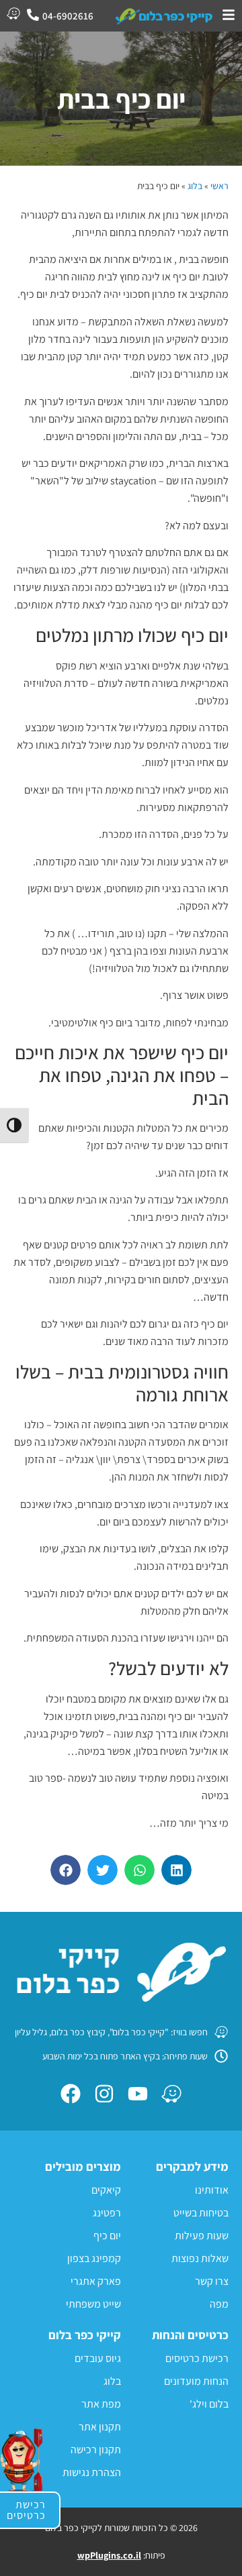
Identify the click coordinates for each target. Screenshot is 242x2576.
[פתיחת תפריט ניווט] (229, 15)
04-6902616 (68, 16)
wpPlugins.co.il (109, 2555)
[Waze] (171, 2094)
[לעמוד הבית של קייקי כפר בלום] (165, 16)
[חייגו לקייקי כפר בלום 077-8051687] (33, 15)
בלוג (195, 186)
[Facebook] (71, 2094)
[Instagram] (104, 2094)
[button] (176, 1870)
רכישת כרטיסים (26, 2510)
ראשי (219, 186)
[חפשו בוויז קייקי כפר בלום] (13, 13)
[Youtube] (138, 2094)
